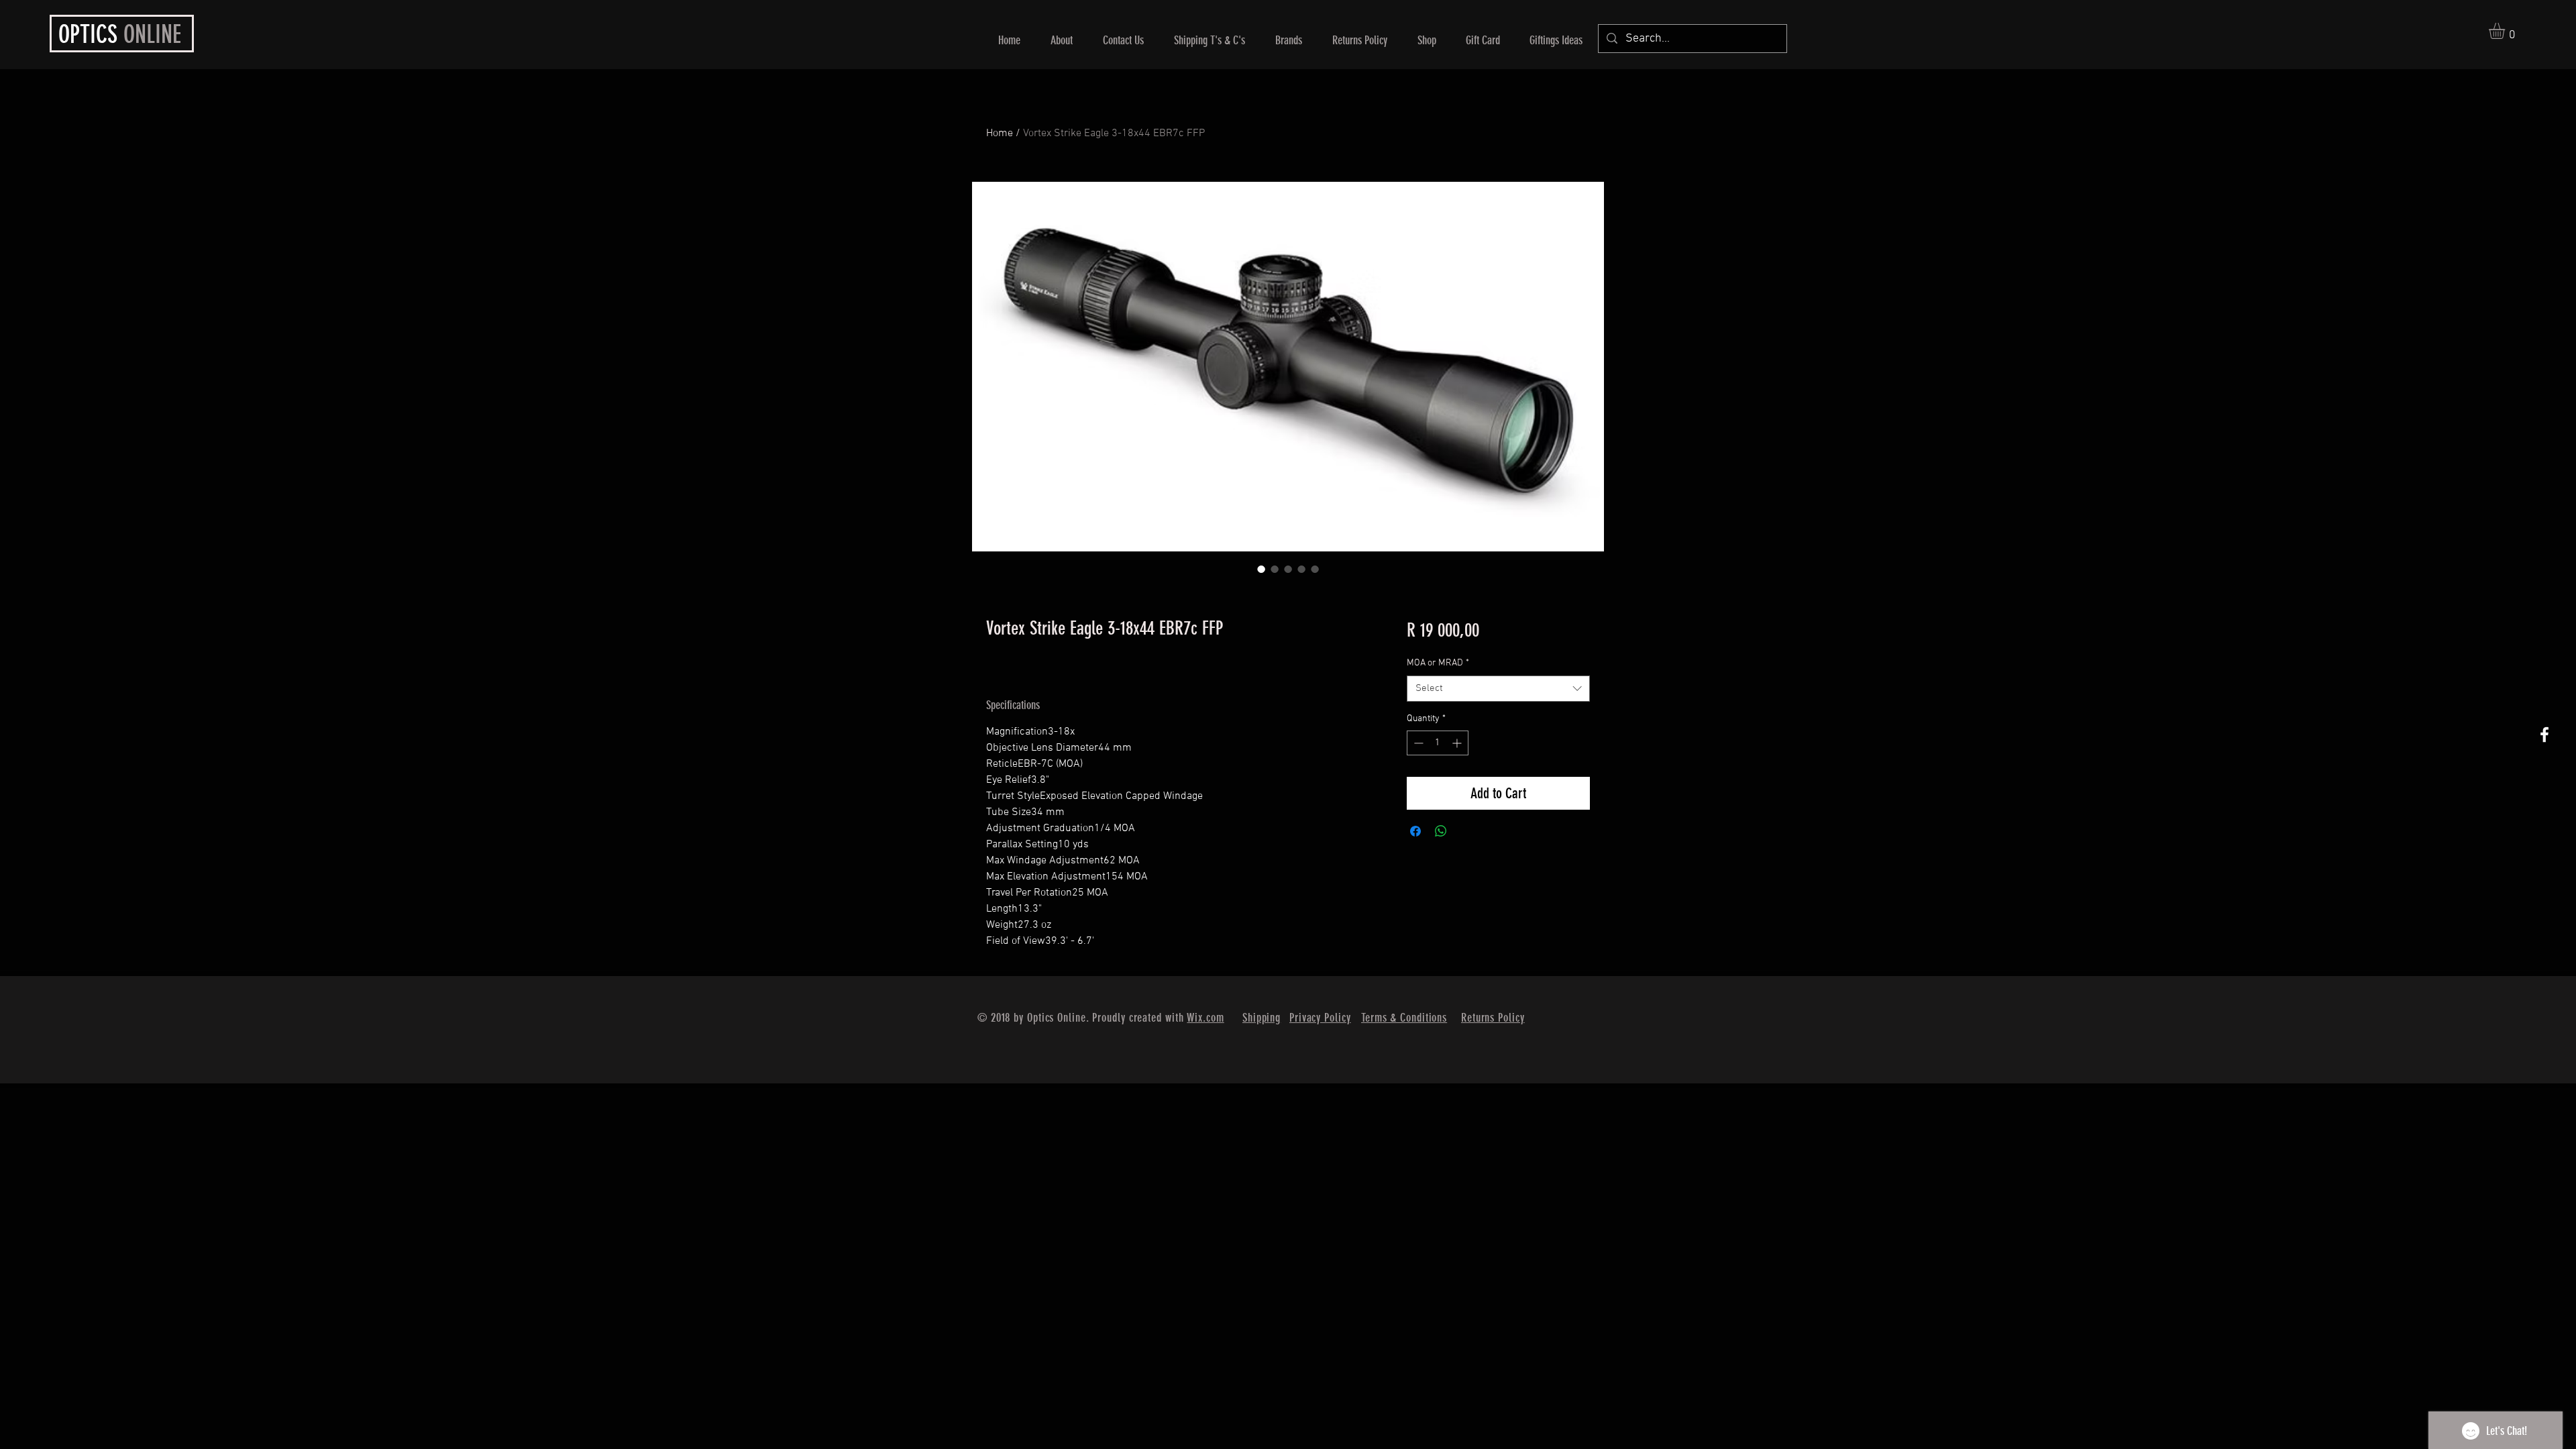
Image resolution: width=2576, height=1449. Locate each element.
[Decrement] (1417, 743)
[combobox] (1498, 689)
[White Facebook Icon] (2544, 735)
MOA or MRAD (1438, 663)
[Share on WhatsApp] (1441, 831)
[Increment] (1458, 743)
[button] (2506, 31)
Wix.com (1205, 1018)
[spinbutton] (1438, 743)
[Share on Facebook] (1415, 831)
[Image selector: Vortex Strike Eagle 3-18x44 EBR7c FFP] (1261, 569)
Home (1000, 133)
